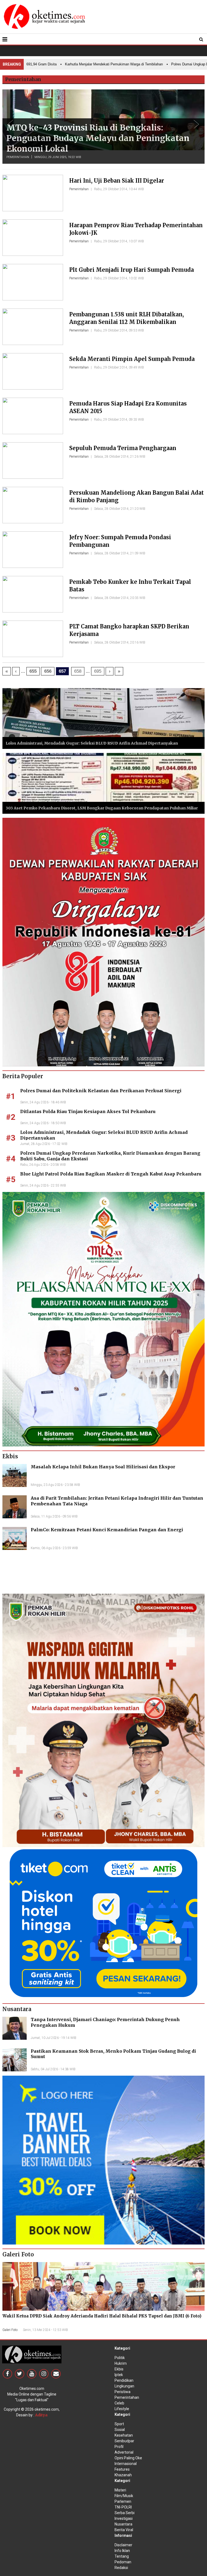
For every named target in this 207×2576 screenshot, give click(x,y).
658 (78, 671)
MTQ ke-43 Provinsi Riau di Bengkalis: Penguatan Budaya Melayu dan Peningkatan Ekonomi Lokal (98, 138)
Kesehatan (124, 2435)
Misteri (120, 2490)
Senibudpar (124, 2441)
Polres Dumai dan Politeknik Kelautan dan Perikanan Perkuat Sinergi (101, 1091)
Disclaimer (123, 2545)
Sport (119, 2424)
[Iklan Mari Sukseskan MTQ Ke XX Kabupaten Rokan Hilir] (103, 1319)
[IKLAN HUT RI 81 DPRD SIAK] (103, 942)
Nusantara (123, 2524)
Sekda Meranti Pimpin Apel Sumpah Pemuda (132, 359)
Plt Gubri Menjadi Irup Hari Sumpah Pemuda (132, 270)
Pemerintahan (18, 157)
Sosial (120, 2430)
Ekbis (119, 2369)
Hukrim (121, 2363)
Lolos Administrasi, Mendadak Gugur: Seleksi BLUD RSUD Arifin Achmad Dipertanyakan (92, 743)
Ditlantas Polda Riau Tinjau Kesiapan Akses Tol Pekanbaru (88, 1111)
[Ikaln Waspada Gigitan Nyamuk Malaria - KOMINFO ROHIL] (103, 1720)
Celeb (119, 2403)
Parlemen (123, 2501)
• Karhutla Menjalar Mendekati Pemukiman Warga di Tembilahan (82, 64)
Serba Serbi (125, 2513)
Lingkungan (124, 2386)
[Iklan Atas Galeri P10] (103, 2160)
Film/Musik (124, 2496)
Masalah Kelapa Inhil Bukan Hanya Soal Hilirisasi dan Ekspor (103, 1467)
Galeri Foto (10, 2330)
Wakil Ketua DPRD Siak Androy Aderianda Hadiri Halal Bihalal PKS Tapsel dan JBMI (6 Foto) (102, 2316)
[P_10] (103, 1923)
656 (48, 671)
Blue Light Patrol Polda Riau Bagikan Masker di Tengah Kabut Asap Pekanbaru (111, 1174)
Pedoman (123, 2562)
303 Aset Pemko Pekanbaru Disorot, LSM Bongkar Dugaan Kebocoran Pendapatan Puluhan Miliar (102, 808)
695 (98, 671)
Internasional (126, 2464)
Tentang (122, 2556)
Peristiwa (123, 2392)
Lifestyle (122, 2409)
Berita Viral (124, 2530)
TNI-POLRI (123, 2507)
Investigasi (124, 2518)
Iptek (119, 2375)
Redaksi (121, 2568)
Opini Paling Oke (128, 2458)
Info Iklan (122, 2551)
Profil (119, 2447)
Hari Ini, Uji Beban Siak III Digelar (117, 181)
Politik (120, 2358)
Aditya (41, 2415)
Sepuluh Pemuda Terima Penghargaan (123, 448)
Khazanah (123, 2475)
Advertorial (124, 2452)
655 (33, 671)
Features (122, 2469)
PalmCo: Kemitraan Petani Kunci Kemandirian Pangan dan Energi (107, 1530)
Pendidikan (124, 2380)
